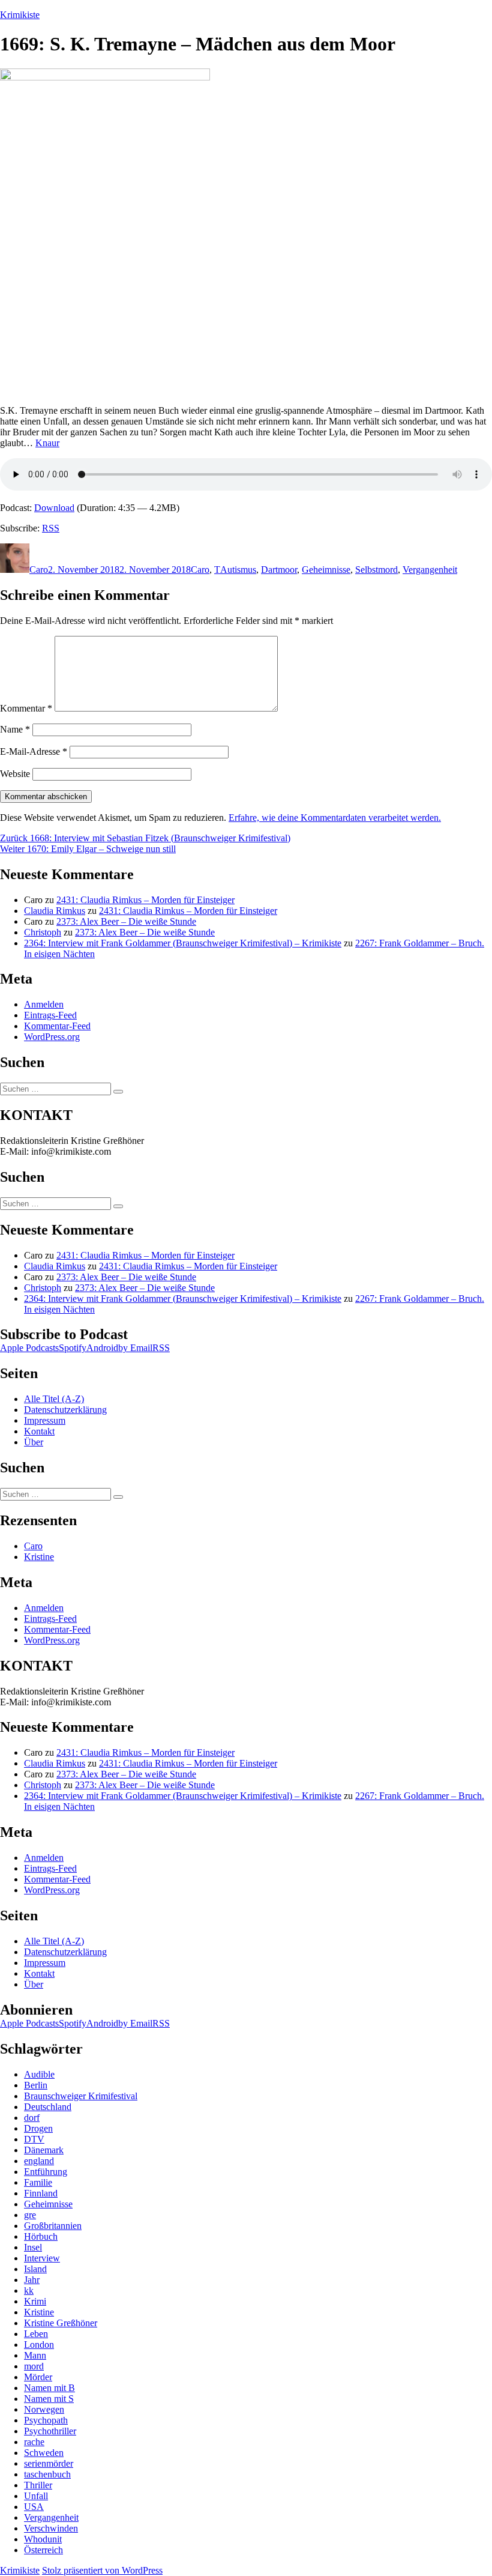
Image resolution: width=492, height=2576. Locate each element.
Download (54, 508)
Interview (42, 2258)
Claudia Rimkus (55, 911)
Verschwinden (51, 2528)
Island (35, 2269)
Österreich (43, 2550)
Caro (39, 570)
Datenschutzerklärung (65, 1410)
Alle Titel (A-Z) (54, 1399)
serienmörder (49, 2463)
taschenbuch (47, 2474)
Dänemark (44, 2150)
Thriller (38, 2485)
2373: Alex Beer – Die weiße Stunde (126, 921)
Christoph (43, 932)
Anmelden (44, 1004)
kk (29, 2290)
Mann (35, 2355)
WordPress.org (52, 1037)
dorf (32, 2118)
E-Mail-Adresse (34, 751)
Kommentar (26, 708)
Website (15, 774)
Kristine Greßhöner (61, 2323)
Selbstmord (376, 570)
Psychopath (46, 2420)
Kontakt (39, 1431)
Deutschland (48, 2107)
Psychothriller (50, 2431)
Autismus (238, 570)
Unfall (36, 2496)
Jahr (32, 2280)
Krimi (35, 2301)
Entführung (46, 2172)
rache (34, 2442)
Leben (36, 2334)
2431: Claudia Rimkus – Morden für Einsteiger (145, 900)
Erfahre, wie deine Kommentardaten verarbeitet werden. (335, 818)
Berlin (36, 2085)
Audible (39, 2074)
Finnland (41, 2193)
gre (30, 2215)
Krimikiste (20, 15)
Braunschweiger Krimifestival (81, 2096)
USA (34, 2507)
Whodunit (43, 2539)
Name (15, 729)
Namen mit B (49, 2388)
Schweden (44, 2453)
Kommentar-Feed (57, 1026)
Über (34, 1442)
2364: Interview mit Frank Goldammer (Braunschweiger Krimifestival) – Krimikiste (183, 943)
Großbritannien (53, 2226)
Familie (38, 2182)
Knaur (47, 443)
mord (34, 2366)
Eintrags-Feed (50, 1015)
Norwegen (44, 2409)
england (39, 2161)
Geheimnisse (326, 570)
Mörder (38, 2377)
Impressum (45, 1420)
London (39, 2345)
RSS (51, 528)
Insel (33, 2247)
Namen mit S (49, 2399)
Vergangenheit (430, 570)
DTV (34, 2139)
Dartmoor (279, 570)
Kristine (39, 1557)
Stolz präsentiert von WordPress (102, 2570)
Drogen (38, 2128)
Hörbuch (41, 2236)
